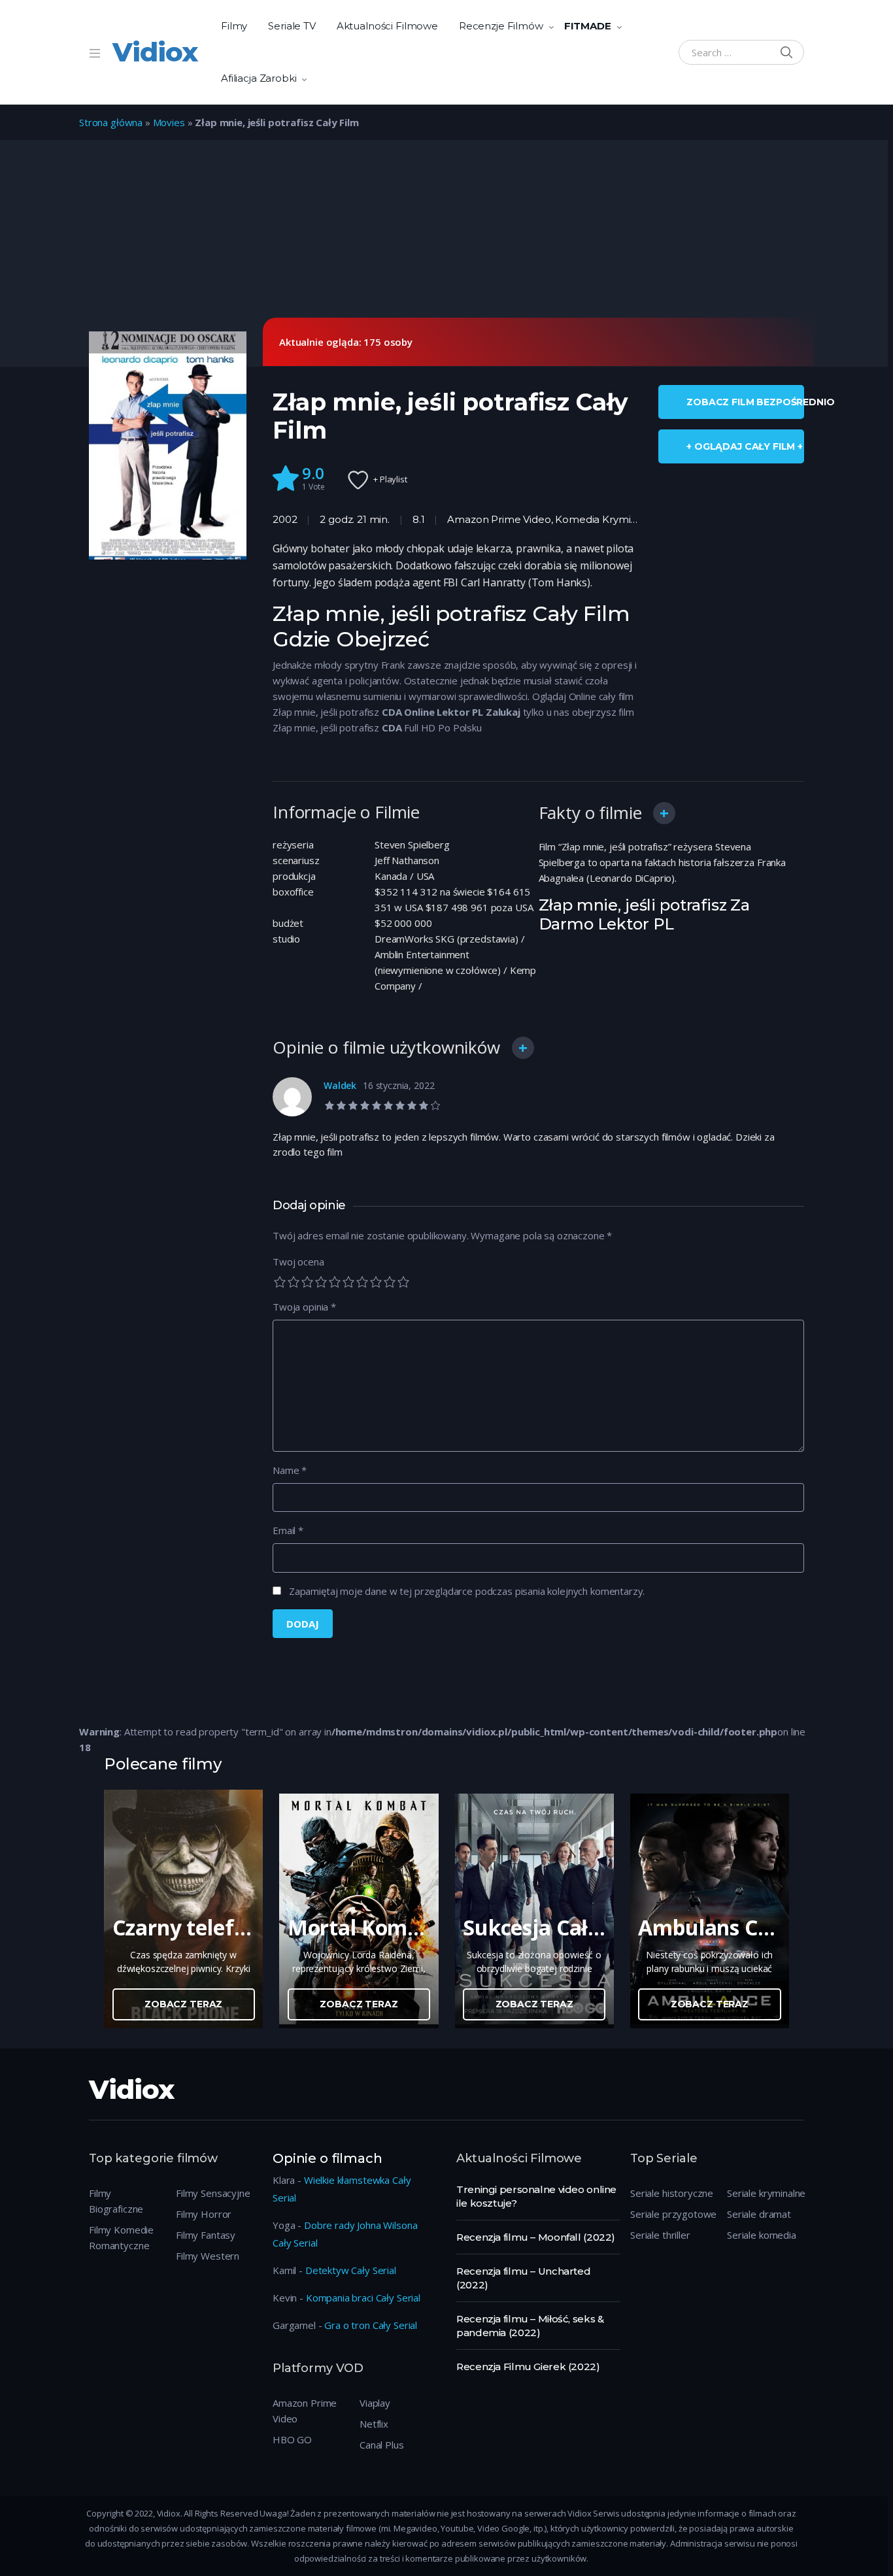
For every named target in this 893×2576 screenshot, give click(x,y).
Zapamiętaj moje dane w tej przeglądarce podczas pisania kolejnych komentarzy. (467, 1591)
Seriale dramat (759, 2214)
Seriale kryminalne (766, 2193)
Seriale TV (292, 26)
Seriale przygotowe (673, 2214)
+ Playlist (390, 479)
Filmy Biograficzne (116, 2201)
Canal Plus (382, 2445)
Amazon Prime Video (499, 519)
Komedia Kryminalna (606, 519)
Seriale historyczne (672, 2193)
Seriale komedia (762, 2235)
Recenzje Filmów (501, 26)
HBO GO (292, 2439)
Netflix (374, 2424)
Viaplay (375, 2403)
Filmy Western (208, 2256)
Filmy (234, 26)
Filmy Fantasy (206, 2235)
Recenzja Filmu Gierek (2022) (528, 2367)
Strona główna (111, 122)
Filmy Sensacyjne (213, 2193)
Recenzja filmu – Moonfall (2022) (536, 2237)
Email (288, 1530)
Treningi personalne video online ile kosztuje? (536, 2196)
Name (290, 1470)
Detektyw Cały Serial (351, 2270)
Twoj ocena (298, 1262)
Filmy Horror (204, 2214)
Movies (169, 122)
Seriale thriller (660, 2235)
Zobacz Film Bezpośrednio (745, 402)
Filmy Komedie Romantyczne (121, 2237)
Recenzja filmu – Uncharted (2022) (523, 2278)
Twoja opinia (304, 1307)
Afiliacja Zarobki (259, 78)
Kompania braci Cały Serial (363, 2298)
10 (403, 1282)
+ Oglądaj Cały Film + (745, 446)
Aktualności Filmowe (387, 26)
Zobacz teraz (183, 2004)
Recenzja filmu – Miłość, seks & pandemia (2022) (530, 2326)
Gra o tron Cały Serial (371, 2325)
